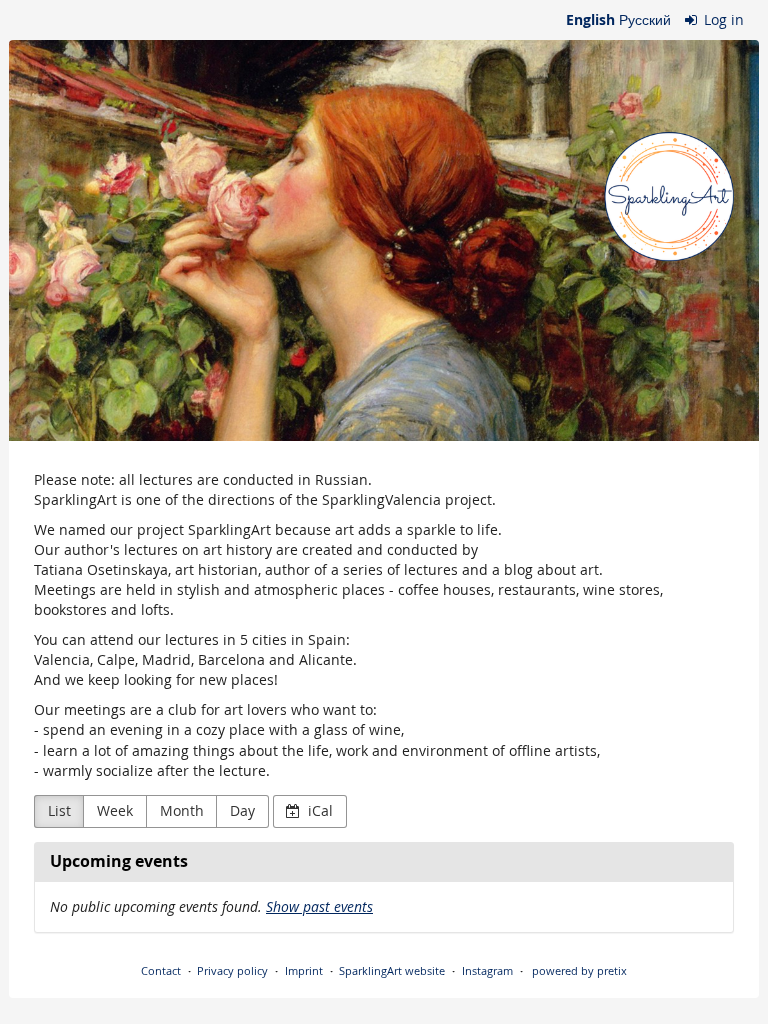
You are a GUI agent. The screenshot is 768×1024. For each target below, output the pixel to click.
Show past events (319, 906)
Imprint (304, 970)
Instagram (487, 970)
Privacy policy (232, 970)
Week (115, 810)
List (59, 810)
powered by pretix (579, 970)
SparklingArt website (392, 970)
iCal (318, 810)
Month (182, 810)
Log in (722, 19)
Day (242, 810)
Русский (645, 19)
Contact (161, 970)
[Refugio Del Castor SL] (384, 240)
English (590, 19)
